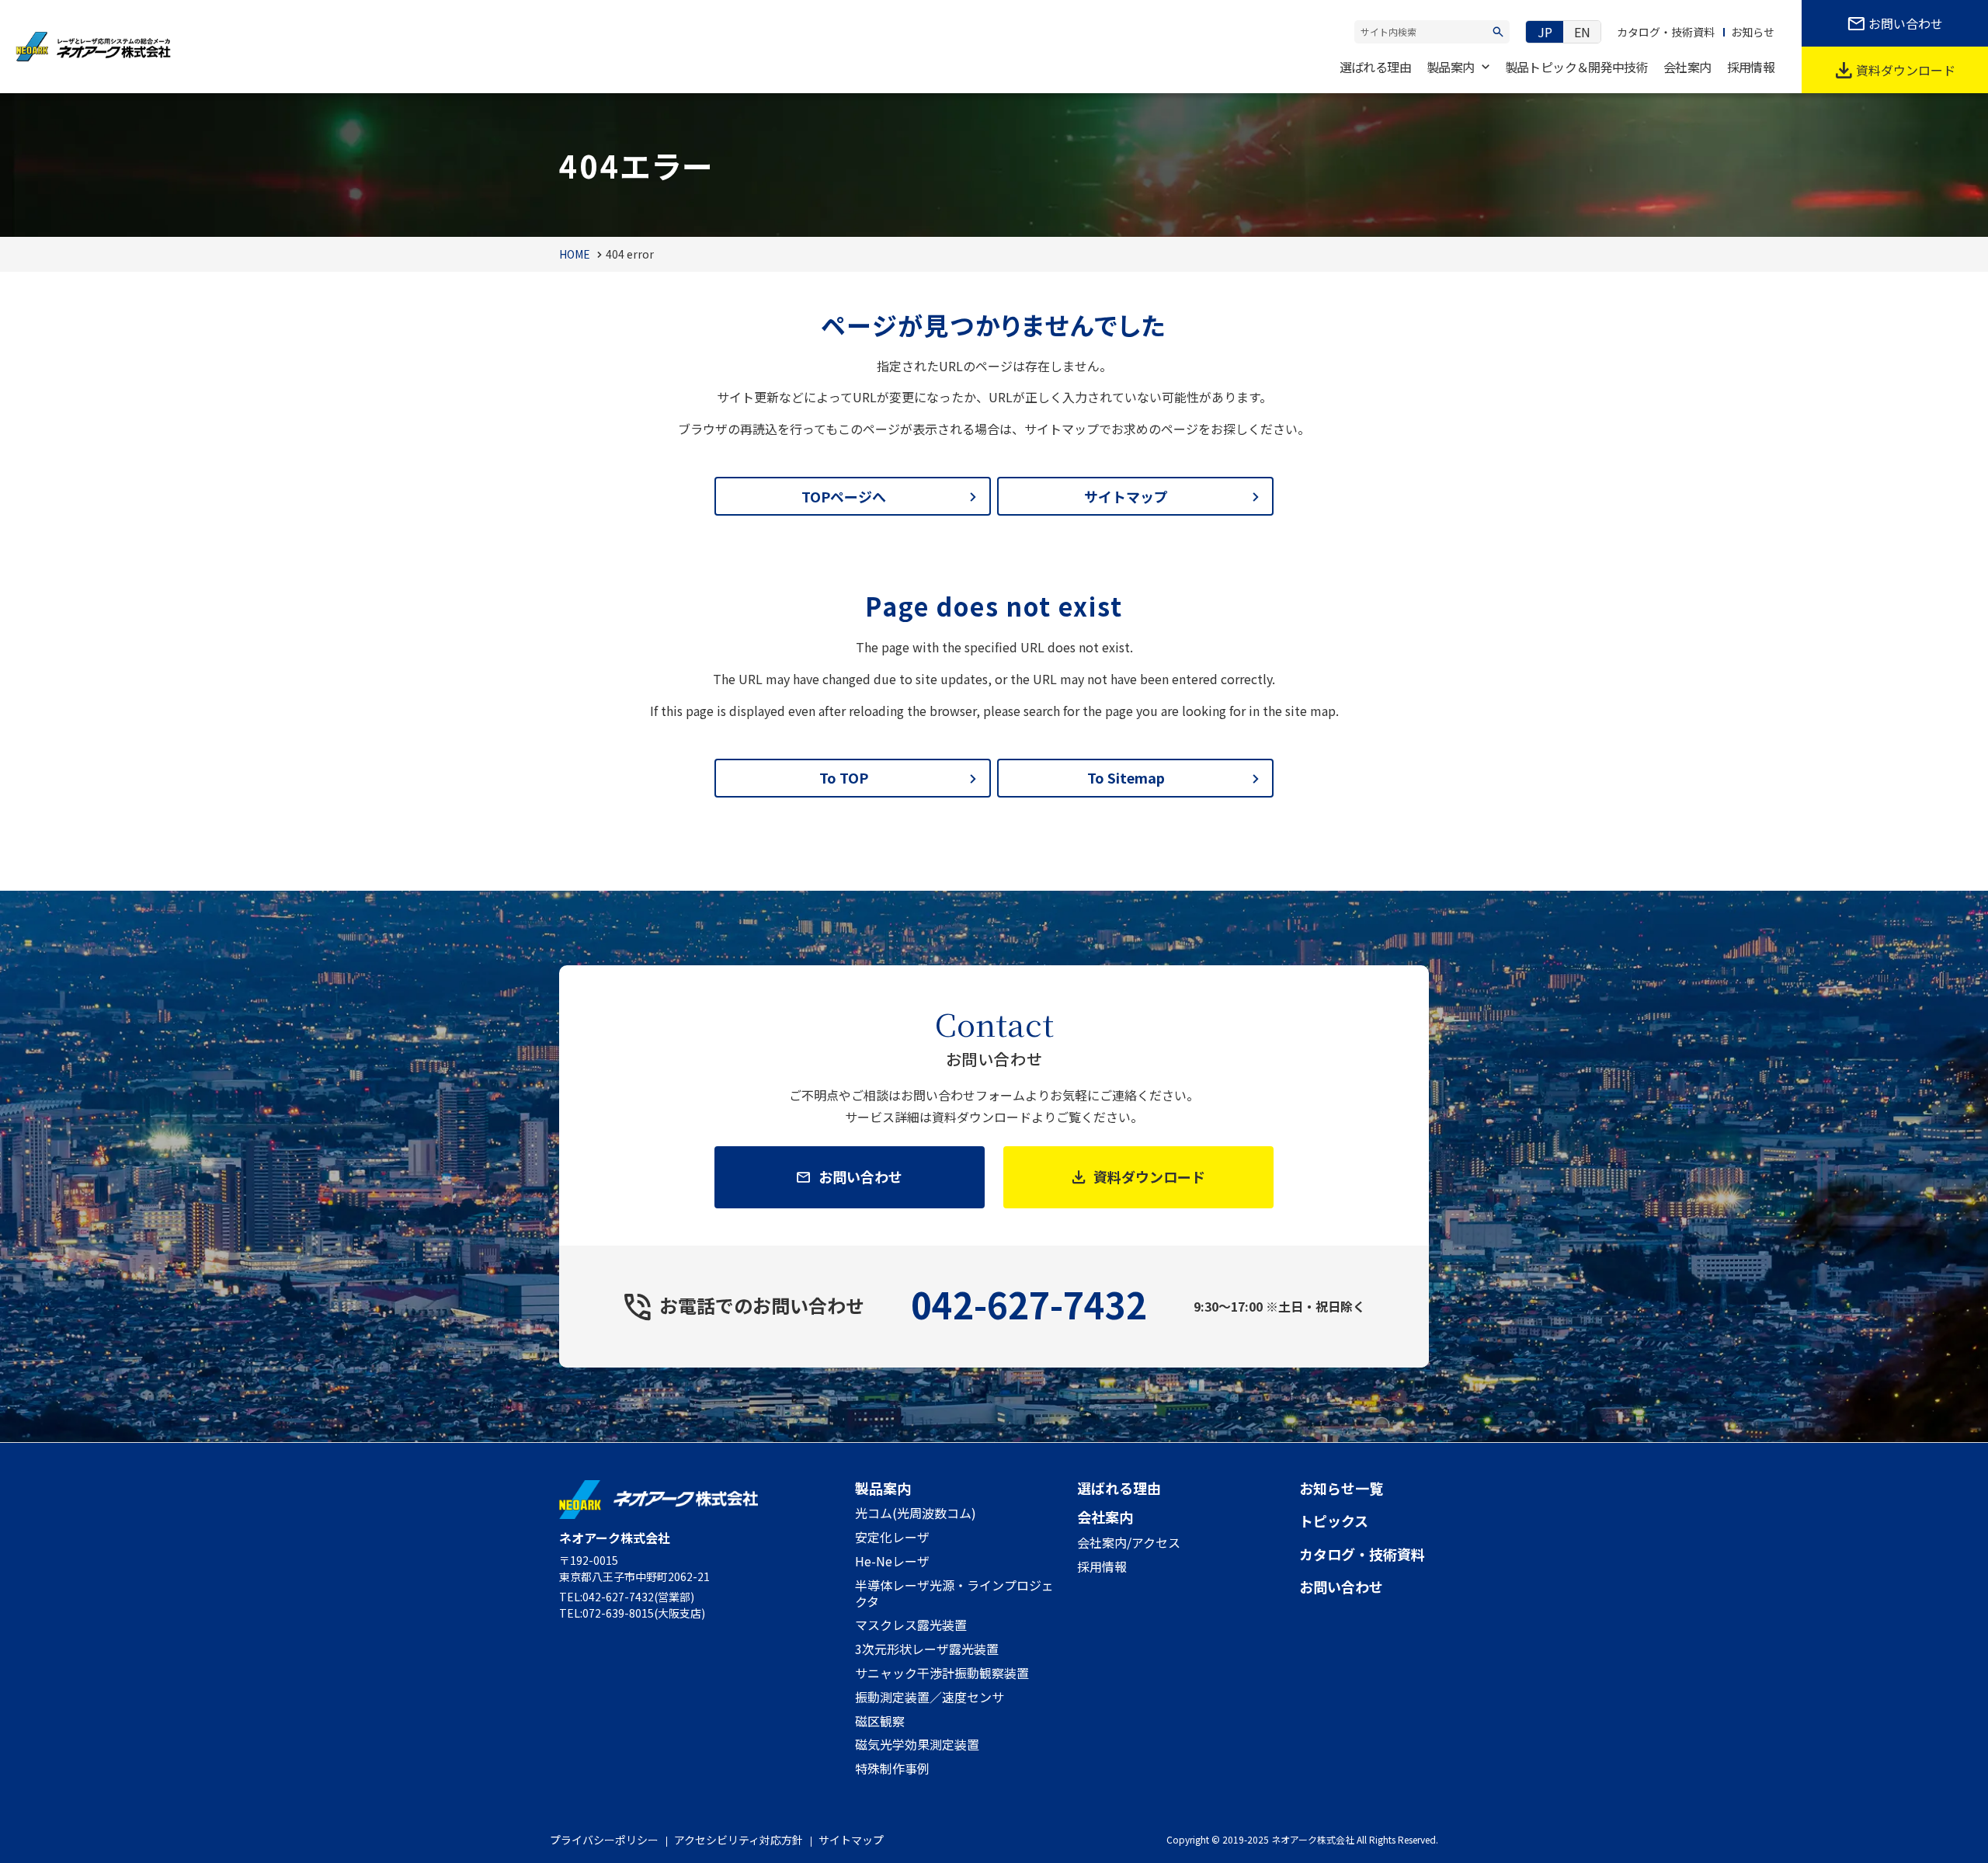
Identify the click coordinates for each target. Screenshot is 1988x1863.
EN (1582, 32)
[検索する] (1498, 32)
